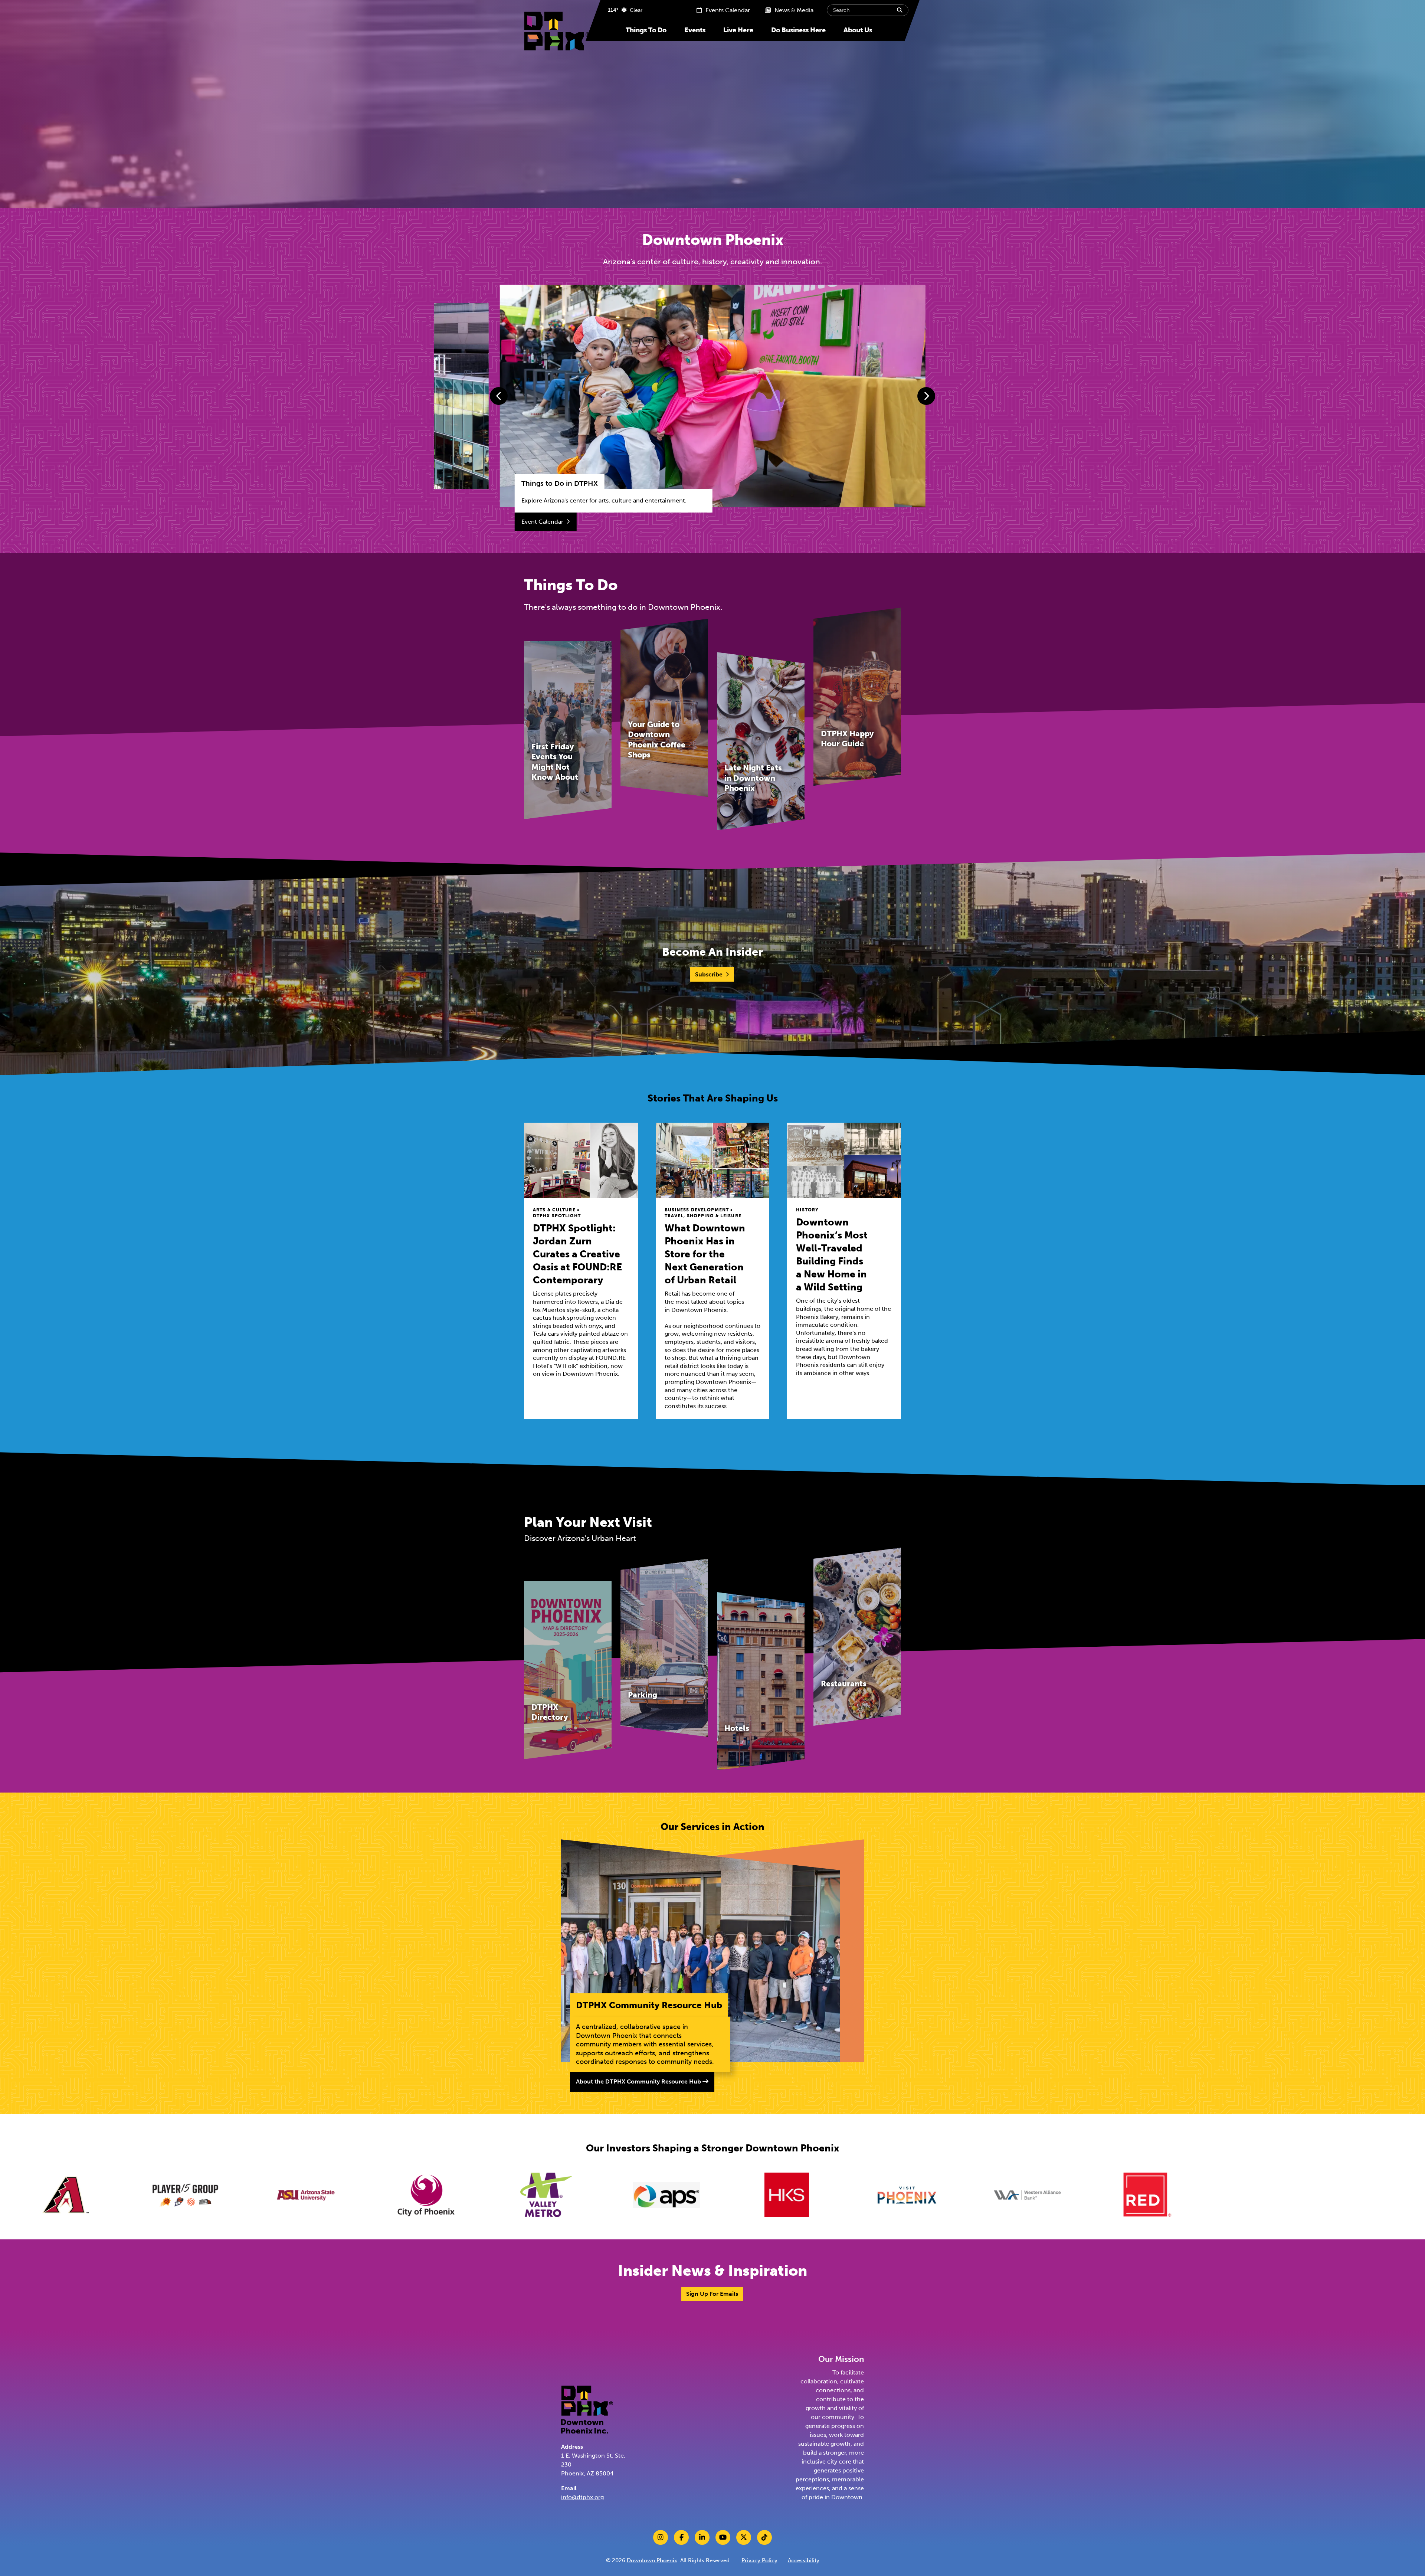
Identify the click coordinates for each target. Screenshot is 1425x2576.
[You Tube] (723, 2537)
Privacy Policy (759, 2560)
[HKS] (327, 2195)
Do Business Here (798, 30)
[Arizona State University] (1289, 2195)
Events (695, 30)
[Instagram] (661, 2537)
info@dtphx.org (582, 2497)
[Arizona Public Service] (207, 2195)
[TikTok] (764, 2537)
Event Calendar (542, 522)
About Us (858, 30)
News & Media (793, 10)
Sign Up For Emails (712, 2294)
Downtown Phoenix (652, 2560)
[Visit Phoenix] (447, 2195)
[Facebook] (681, 2537)
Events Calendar (727, 10)
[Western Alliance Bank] (567, 2195)
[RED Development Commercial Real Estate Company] (688, 2195)
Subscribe (709, 974)
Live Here (738, 30)
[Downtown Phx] (587, 2409)
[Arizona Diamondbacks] (1048, 2195)
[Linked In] (702, 2537)
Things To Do (646, 30)
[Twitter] (744, 2537)
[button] (499, 396)
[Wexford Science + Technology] (928, 2195)
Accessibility (804, 2560)
